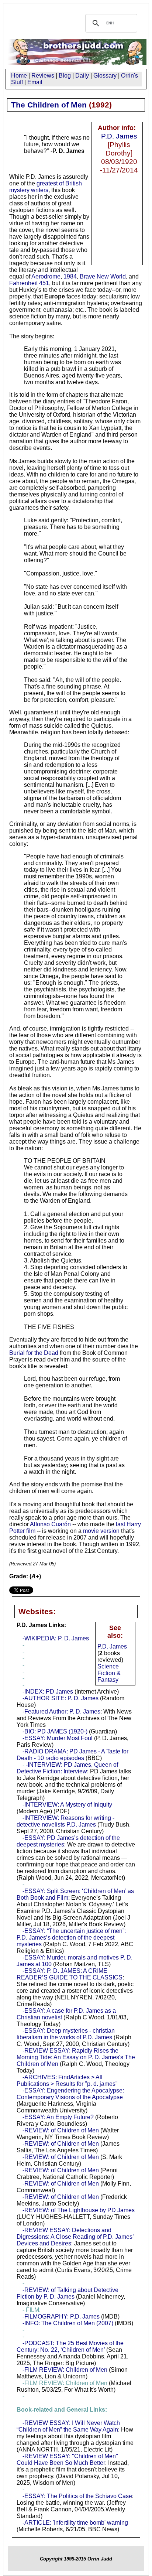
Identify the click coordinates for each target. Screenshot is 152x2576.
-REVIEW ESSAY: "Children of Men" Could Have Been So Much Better (67, 2459)
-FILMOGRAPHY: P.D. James (61, 2317)
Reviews (43, 76)
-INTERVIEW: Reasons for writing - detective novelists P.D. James (65, 1821)
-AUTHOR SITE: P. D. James (61, 1698)
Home (19, 76)
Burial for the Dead (34, 1353)
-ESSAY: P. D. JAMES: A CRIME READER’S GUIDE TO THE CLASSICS (70, 1974)
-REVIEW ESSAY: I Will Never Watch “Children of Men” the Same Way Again (68, 2426)
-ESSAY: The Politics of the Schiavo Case (77, 2496)
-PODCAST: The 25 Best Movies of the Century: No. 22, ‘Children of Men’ (70, 2346)
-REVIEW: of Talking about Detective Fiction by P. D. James (68, 2293)
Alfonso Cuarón (50, 1524)
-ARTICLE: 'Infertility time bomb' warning (75, 2523)
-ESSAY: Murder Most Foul (58, 1738)
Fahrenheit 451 (29, 283)
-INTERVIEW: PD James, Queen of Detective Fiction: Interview (67, 1768)
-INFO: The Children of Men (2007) (68, 2323)
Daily (82, 76)
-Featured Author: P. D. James (61, 1711)
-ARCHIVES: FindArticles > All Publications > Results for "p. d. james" (67, 2080)
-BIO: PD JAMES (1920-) (55, 1731)
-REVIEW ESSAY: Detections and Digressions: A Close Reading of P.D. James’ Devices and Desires (75, 2237)
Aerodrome (46, 276)
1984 (70, 276)
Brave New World (103, 276)
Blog (65, 76)
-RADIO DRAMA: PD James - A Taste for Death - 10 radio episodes (72, 1755)
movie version (101, 1531)
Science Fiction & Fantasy (109, 1673)
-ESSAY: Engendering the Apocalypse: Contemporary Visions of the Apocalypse (70, 2094)
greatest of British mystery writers (46, 187)
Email (35, 82)
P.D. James (119, 136)
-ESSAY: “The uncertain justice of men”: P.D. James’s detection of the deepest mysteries (71, 1938)
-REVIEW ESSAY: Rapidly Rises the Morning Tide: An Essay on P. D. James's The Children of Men (76, 2057)
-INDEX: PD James (48, 1692)
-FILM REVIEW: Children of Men (65, 2370)
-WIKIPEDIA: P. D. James (56, 1638)
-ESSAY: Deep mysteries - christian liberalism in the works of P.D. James (66, 2034)
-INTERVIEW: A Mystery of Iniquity (67, 1805)
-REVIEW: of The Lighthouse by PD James (79, 2210)
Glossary (105, 76)
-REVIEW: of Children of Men (61, 2130)
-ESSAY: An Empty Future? (58, 2117)
